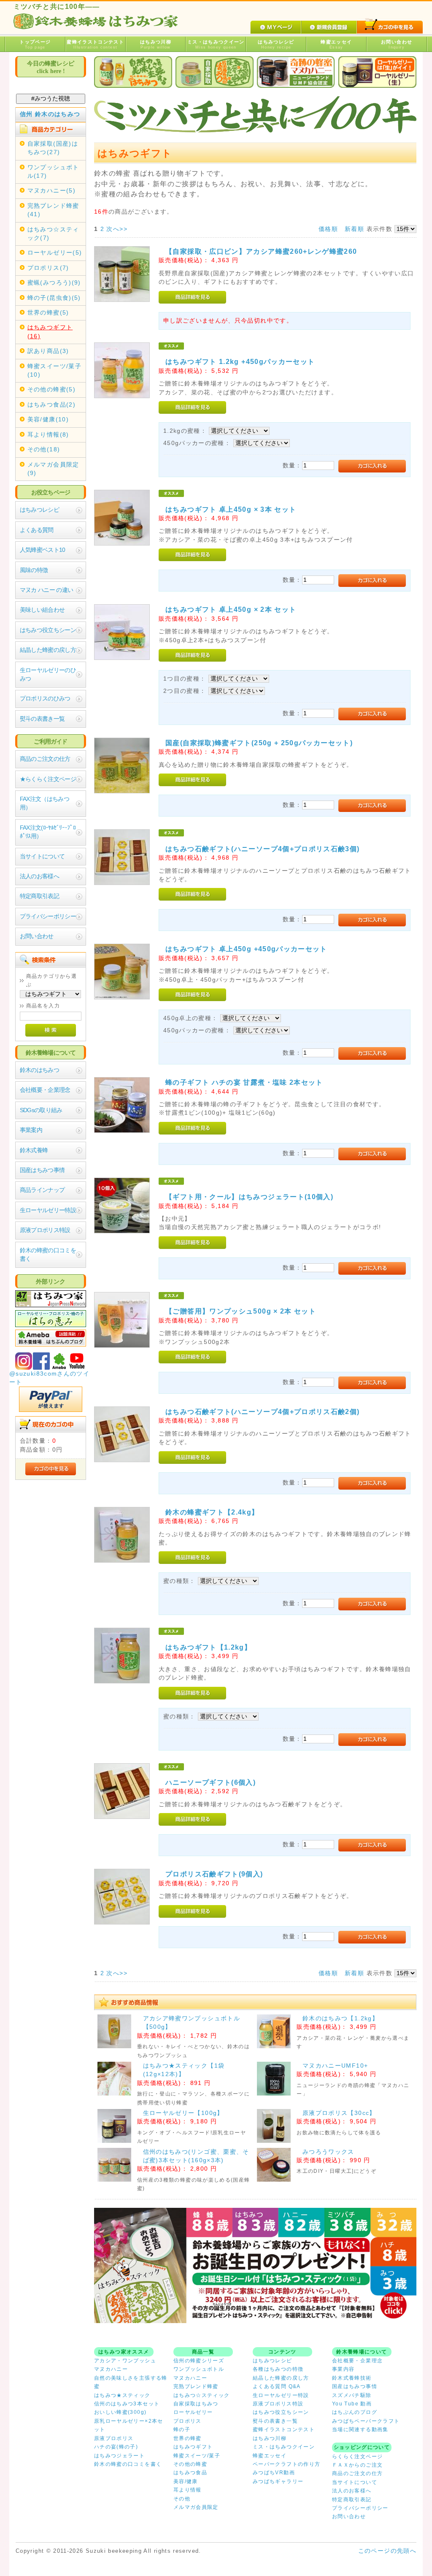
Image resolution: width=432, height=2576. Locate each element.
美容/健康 (186, 2481)
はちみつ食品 (190, 2473)
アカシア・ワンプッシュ (125, 2361)
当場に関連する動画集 (360, 2429)
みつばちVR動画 (274, 2473)
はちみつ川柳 (156, 44)
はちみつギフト (193, 2447)
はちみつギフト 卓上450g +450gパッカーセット (246, 949)
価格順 (328, 229)
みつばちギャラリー (278, 2481)
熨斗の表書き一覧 (42, 719)
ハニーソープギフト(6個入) (211, 1782)
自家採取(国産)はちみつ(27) (53, 148)
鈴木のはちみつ (39, 1070)
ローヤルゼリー (193, 2412)
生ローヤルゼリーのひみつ (48, 675)
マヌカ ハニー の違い (47, 590)
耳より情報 (188, 2490)
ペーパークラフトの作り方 (286, 2464)
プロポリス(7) (48, 268)
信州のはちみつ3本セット (127, 2404)
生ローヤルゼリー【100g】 (183, 2113)
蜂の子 (182, 2429)
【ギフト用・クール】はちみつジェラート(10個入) (249, 1197)
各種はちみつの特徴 (278, 2369)
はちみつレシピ (276, 44)
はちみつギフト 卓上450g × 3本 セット (231, 509)
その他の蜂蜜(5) (51, 390)
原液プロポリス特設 (45, 1230)
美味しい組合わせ (42, 610)
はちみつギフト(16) (50, 332)
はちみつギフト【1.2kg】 (208, 1647)
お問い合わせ (397, 44)
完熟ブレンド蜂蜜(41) (53, 210)
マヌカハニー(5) (51, 191)
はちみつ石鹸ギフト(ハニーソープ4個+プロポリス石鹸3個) (262, 849)
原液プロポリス (114, 2438)
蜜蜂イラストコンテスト (95, 44)
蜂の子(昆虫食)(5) (54, 298)
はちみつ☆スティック (202, 2395)
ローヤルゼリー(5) (55, 253)
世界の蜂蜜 (188, 2438)
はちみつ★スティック (122, 2395)
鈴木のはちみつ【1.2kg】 (340, 2018)
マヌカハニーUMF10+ (335, 2066)
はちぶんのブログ (355, 2412)
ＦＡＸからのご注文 (357, 2465)
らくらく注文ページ (357, 2457)
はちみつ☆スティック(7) (53, 234)
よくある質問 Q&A (277, 2386)
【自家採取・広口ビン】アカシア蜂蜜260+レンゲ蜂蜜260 (261, 251)
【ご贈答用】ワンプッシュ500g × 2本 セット (241, 1311)
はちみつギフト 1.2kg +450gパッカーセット (240, 361)
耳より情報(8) (48, 435)
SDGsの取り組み (41, 1110)
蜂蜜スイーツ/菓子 (197, 2456)
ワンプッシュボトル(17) (53, 172)
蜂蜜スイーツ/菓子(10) (54, 371)
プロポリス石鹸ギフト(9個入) (214, 1874)
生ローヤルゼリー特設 (48, 1210)
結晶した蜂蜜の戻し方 (48, 650)
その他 (182, 2499)
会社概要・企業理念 (45, 1090)
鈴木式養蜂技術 (352, 2378)
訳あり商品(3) (48, 351)
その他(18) (44, 449)
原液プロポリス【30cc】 (339, 2113)
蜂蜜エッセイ (336, 44)
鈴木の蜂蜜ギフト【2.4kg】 (212, 1512)
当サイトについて (42, 856)
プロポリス (188, 2421)
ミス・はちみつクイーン (216, 44)
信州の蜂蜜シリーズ (199, 2361)
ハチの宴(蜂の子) (116, 2447)
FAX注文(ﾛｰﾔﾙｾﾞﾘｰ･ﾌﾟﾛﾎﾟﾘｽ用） (48, 832)
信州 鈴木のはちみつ (50, 114)
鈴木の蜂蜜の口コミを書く (48, 1255)
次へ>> (117, 229)
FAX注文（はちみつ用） (45, 803)
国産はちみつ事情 (42, 1170)
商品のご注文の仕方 (45, 759)
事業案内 (31, 1130)
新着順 (354, 229)
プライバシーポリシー (48, 916)
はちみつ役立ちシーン (48, 630)
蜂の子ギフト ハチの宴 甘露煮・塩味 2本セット (244, 1082)
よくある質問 (37, 530)
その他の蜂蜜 (190, 2464)
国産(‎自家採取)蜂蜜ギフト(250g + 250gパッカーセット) (259, 743)
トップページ (35, 44)
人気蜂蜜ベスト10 (43, 550)
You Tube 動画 (352, 2404)
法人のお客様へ (39, 876)
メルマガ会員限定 (196, 2507)
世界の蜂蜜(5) (48, 313)
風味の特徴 (34, 570)
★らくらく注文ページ (48, 779)
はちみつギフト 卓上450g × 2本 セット (231, 609)
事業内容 (343, 2369)
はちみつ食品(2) (51, 405)
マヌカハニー (111, 2369)
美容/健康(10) (48, 419)
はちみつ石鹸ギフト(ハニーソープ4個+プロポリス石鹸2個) (262, 1412)
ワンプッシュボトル (199, 2369)
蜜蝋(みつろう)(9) (54, 283)
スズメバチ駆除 (352, 2395)
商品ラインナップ (42, 1190)
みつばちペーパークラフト (366, 2421)
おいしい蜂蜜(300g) (120, 2412)
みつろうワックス (328, 2152)
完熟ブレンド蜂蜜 (196, 2386)
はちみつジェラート (119, 2456)
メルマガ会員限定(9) (53, 469)
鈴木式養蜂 (34, 1150)
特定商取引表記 (39, 896)
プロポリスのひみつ (45, 699)
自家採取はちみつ (196, 2404)
